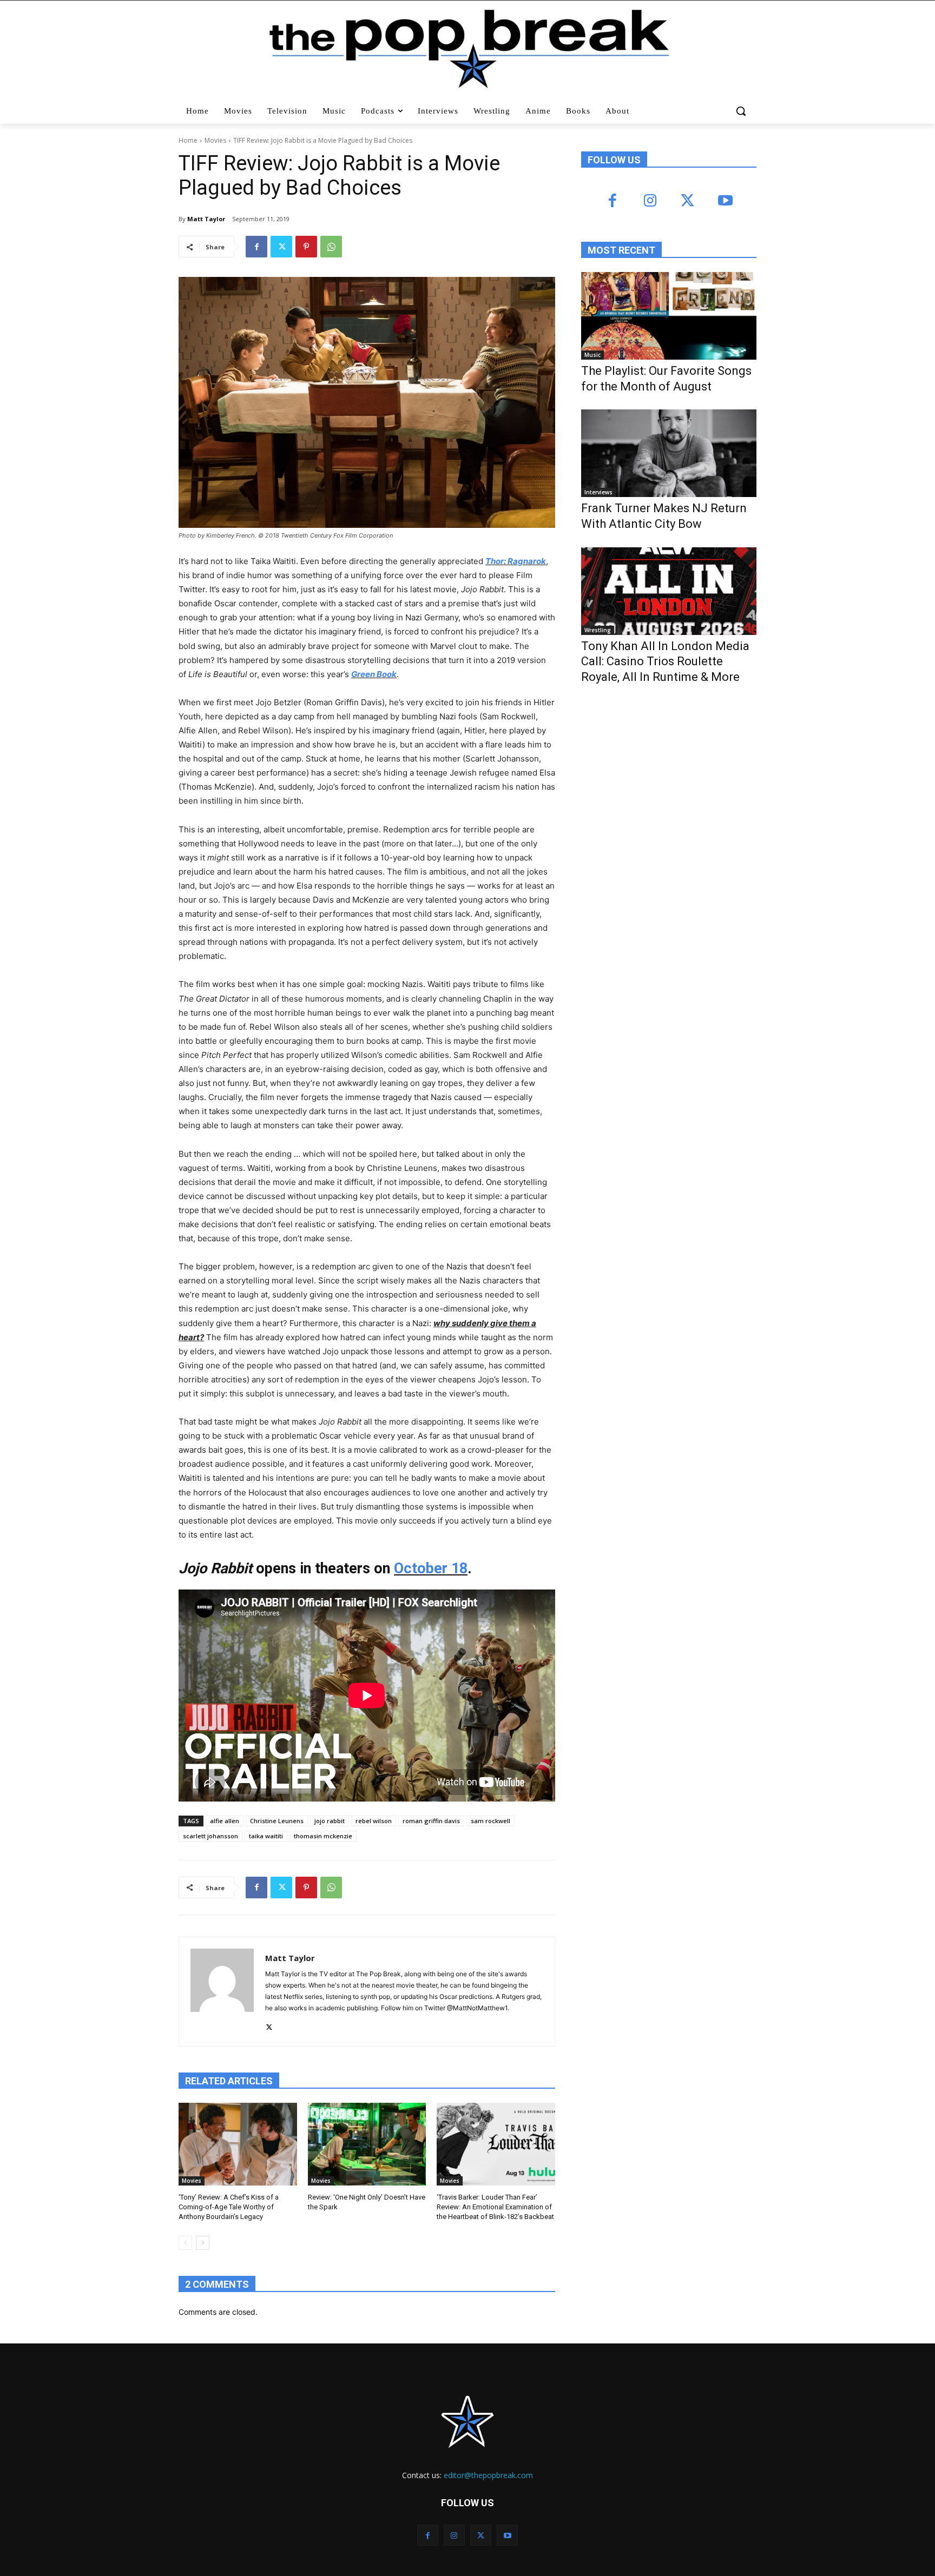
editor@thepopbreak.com (488, 2475)
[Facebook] (256, 247)
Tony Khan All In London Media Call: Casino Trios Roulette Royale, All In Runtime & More (665, 661)
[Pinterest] (306, 247)
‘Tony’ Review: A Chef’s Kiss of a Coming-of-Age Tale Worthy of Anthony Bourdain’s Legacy (229, 2207)
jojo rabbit (330, 1821)
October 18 (431, 1568)
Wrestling (598, 630)
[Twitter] (281, 247)
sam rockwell (490, 1821)
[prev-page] (185, 2243)
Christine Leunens (277, 1821)
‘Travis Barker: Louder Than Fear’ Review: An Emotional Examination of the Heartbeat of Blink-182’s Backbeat (495, 2207)
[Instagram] (650, 201)
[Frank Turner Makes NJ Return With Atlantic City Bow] (669, 453)
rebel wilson (374, 1821)
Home (188, 140)
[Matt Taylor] (222, 1992)
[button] (742, 111)
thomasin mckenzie (323, 1836)
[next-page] (203, 2243)
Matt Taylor (206, 219)
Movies (215, 140)
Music (592, 355)
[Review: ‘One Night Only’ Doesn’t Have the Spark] (367, 2144)
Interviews (598, 492)
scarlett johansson (210, 1836)
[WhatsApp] (331, 247)
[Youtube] (725, 201)
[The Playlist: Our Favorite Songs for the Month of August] (669, 316)
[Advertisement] (662, 782)
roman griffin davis (431, 1821)
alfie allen (225, 1821)
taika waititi (266, 1836)
